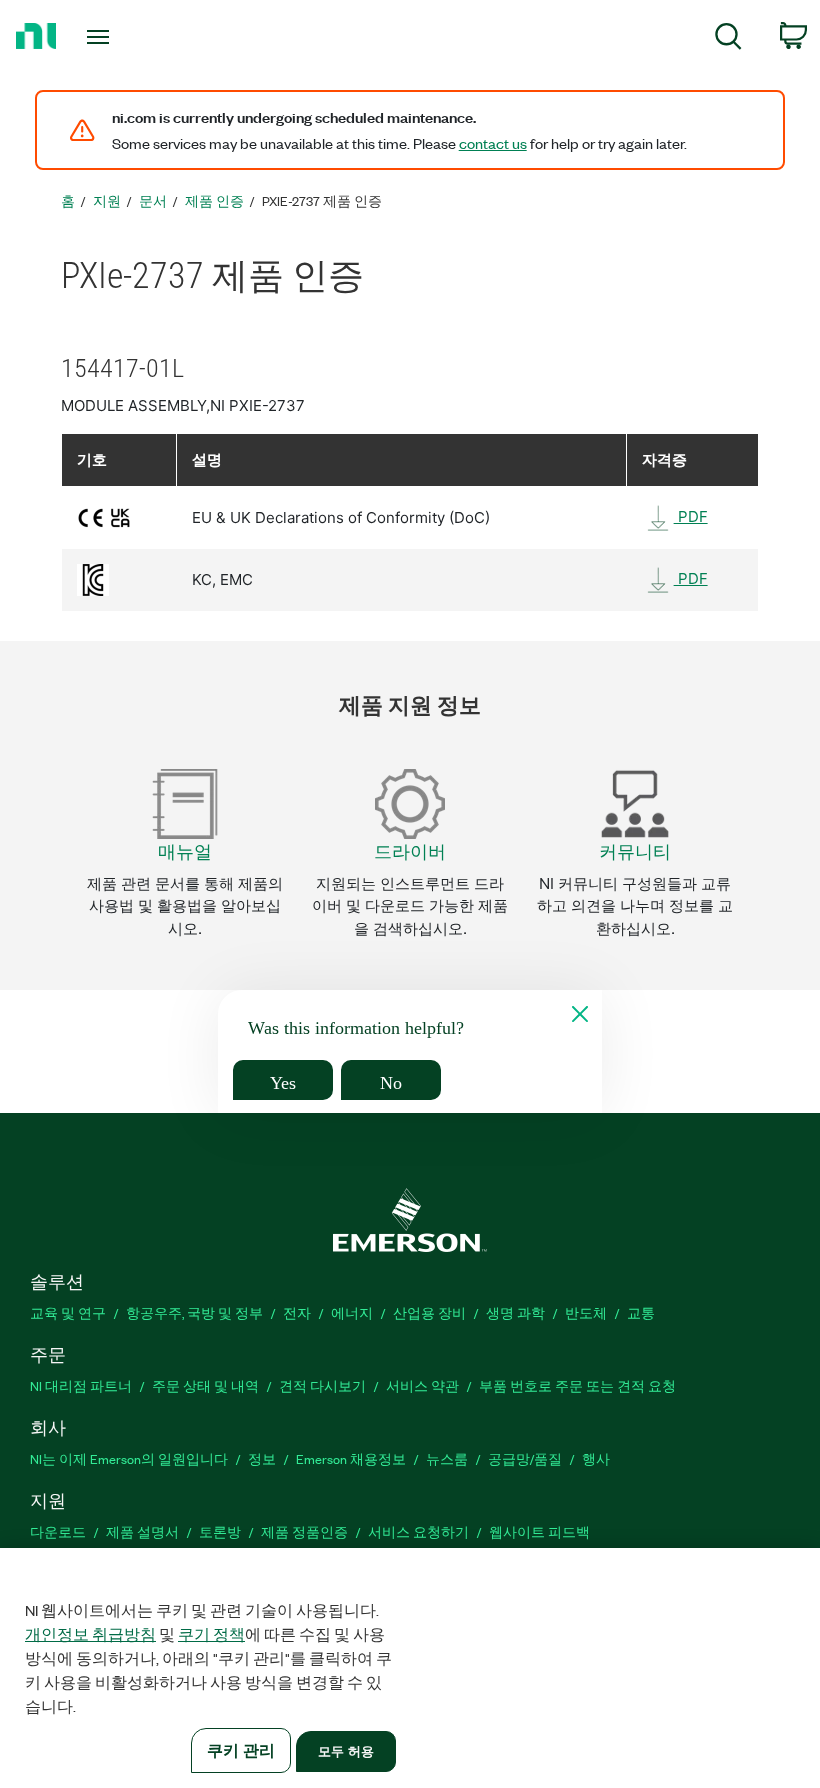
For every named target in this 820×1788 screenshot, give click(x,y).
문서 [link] (153, 200)
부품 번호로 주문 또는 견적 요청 (577, 1385)
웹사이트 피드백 (539, 1531)
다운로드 (58, 1531)
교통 (641, 1312)
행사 (596, 1458)
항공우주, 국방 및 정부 (194, 1312)
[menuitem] (728, 39)
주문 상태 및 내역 (205, 1385)
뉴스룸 (447, 1458)
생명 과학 (515, 1312)
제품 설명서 (142, 1531)
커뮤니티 (635, 851)
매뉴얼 (185, 851)
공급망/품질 (525, 1458)
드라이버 (410, 851)
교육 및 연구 (68, 1312)
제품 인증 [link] (214, 200)
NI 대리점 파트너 (81, 1385)
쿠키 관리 (241, 1750)
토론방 (220, 1531)
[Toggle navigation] (123, 37)
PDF (691, 516)
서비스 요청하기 (418, 1531)
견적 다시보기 (322, 1385)
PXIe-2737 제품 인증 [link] (322, 200)
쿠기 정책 (211, 1634)
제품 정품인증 (304, 1531)
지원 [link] (107, 200)
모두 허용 (346, 1751)
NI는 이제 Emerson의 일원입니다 (129, 1458)
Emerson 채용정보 (351, 1458)
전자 (297, 1312)
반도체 (586, 1312)
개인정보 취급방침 (90, 1634)
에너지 (352, 1312)
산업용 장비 (429, 1312)
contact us (493, 143)
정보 (262, 1458)
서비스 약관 (422, 1385)
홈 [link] (68, 200)
